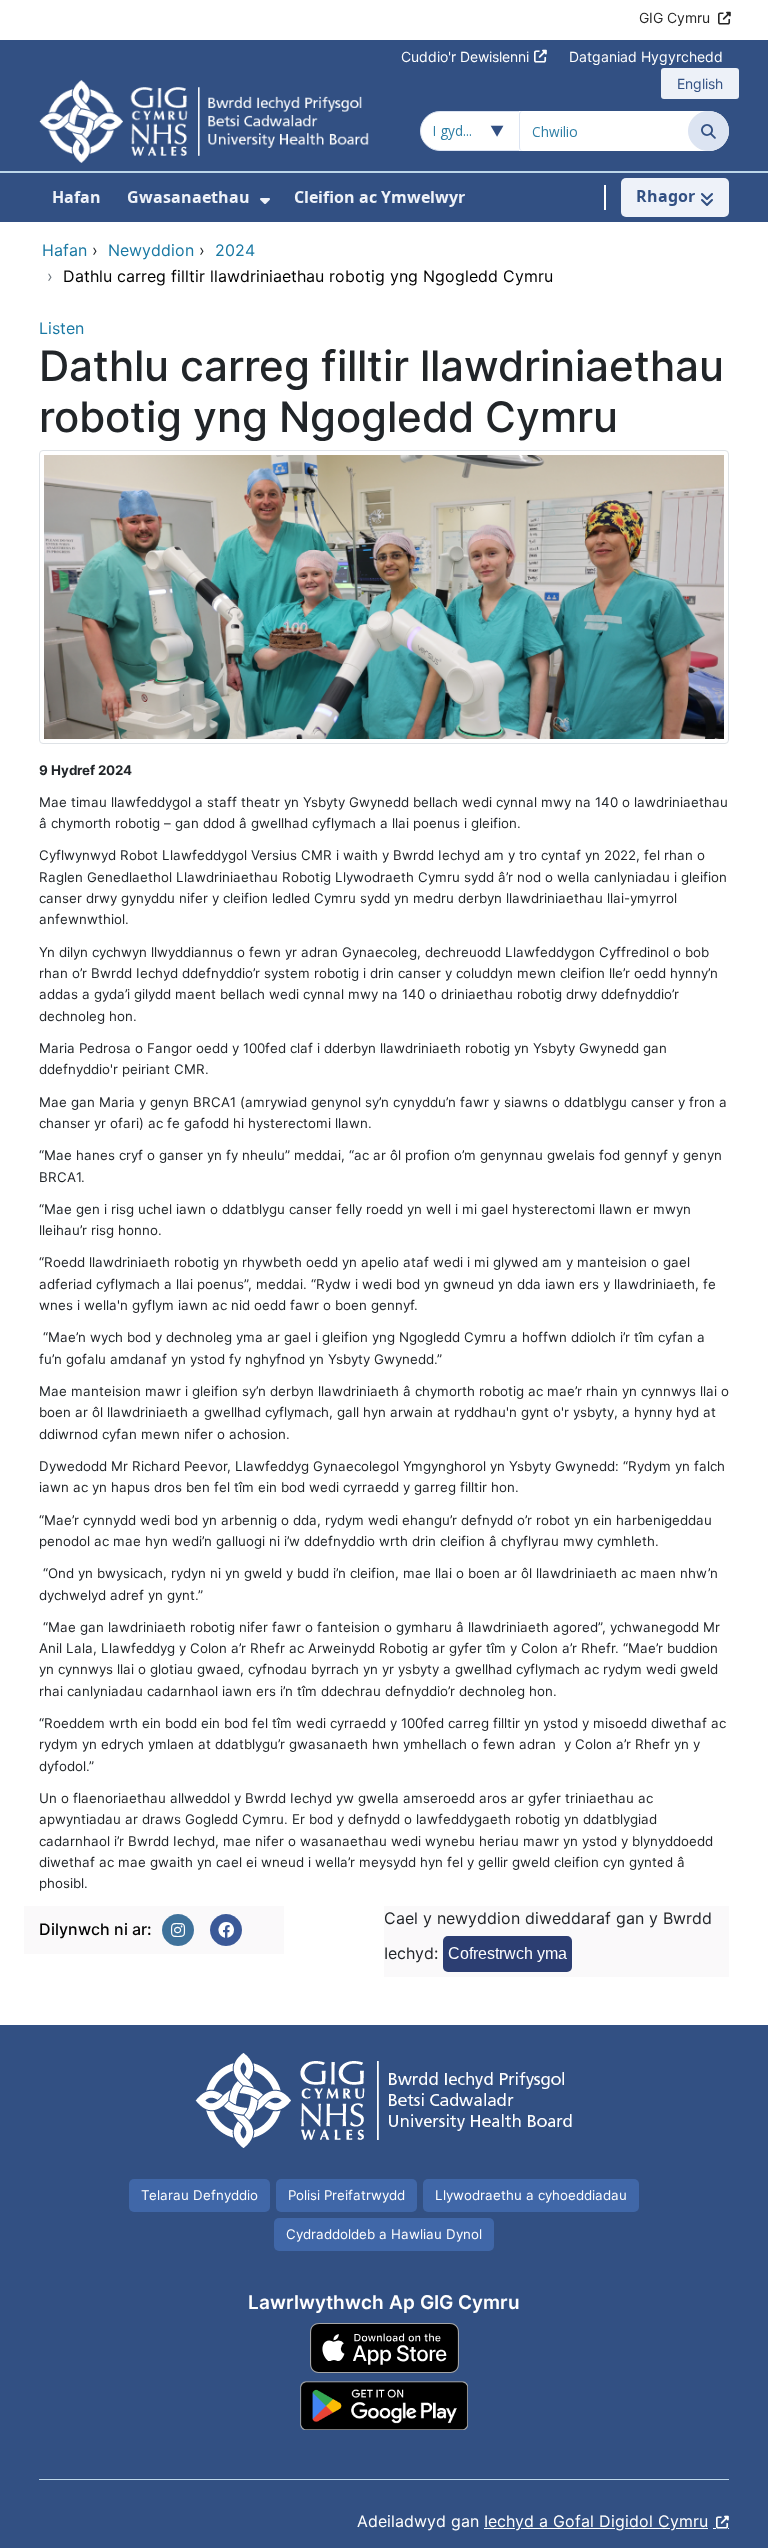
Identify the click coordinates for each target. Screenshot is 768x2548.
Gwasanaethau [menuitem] (188, 197)
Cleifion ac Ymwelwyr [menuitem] (379, 197)
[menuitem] (265, 200)
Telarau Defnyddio (199, 2195)
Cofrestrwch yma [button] (507, 1953)
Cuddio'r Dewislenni (465, 56)
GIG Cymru (674, 17)
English (700, 83)
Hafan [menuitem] (76, 197)
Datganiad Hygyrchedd (646, 56)
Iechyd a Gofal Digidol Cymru (596, 2521)
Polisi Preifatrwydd (346, 2195)
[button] (178, 1930)
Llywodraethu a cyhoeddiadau (531, 2195)
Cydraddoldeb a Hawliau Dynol (384, 2234)
